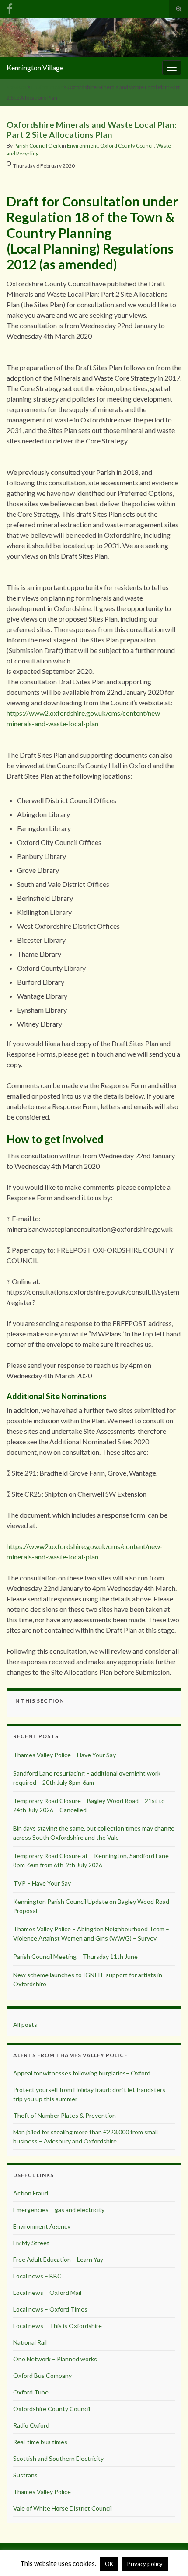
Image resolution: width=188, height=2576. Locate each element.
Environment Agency (42, 2226)
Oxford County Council (127, 146)
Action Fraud (31, 2193)
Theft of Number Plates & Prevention (64, 2115)
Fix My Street (31, 2243)
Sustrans (25, 2475)
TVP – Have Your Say (42, 1883)
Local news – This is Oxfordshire (57, 2326)
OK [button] (109, 2564)
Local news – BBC (37, 2276)
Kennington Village (35, 67)
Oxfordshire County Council (52, 2409)
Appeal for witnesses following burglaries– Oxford (82, 2073)
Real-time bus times (40, 2442)
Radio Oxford (31, 2425)
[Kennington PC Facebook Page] (10, 7)
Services (17, 87)
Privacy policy (145, 2564)
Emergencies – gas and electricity (59, 2210)
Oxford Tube (31, 2392)
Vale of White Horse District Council (63, 2508)
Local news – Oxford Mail (47, 2293)
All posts (25, 2025)
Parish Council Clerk (37, 146)
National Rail (30, 2342)
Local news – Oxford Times (50, 2309)
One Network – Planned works (55, 2359)
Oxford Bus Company (42, 2375)
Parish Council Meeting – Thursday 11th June (75, 1956)
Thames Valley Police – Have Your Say (64, 1755)
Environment (47, 87)
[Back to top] (168, 2556)
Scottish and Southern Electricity (58, 2458)
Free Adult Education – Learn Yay (58, 2259)
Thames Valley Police (42, 2492)
